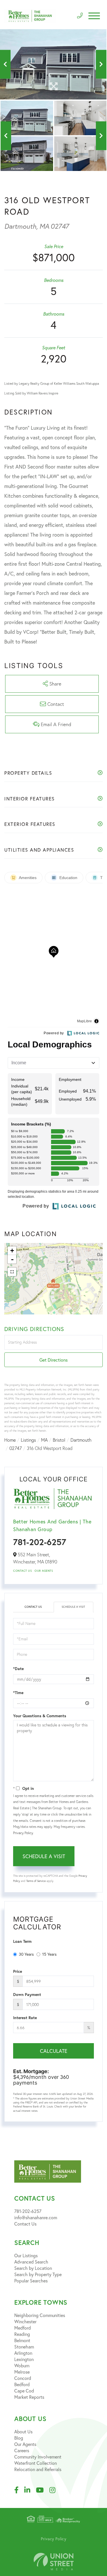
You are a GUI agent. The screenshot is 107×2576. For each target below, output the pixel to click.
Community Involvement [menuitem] (38, 2457)
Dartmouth (81, 1440)
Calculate (54, 2051)
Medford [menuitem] (23, 2328)
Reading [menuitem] (22, 2334)
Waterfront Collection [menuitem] (36, 2463)
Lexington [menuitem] (24, 2359)
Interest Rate (25, 2018)
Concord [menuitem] (23, 2378)
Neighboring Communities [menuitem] (40, 2315)
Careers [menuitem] (22, 2450)
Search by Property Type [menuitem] (38, 2274)
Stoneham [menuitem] (24, 2347)
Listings (28, 1440)
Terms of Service (36, 1881)
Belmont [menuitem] (22, 2340)
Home (10, 1440)
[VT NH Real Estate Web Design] (54, 2562)
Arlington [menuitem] (23, 2353)
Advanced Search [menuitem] (31, 2262)
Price (18, 1971)
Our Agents (44, 1571)
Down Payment (27, 1995)
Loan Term (22, 1941)
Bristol (59, 1440)
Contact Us (22, 1571)
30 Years (26, 1954)
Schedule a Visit (73, 1607)
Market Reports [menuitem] (29, 2397)
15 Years (49, 1954)
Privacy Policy (23, 1833)
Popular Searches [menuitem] (31, 2281)
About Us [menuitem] (23, 2431)
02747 (16, 1448)
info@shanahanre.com (36, 2217)
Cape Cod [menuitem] (24, 2391)
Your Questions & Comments (40, 1716)
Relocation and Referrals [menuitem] (38, 2469)
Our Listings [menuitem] (26, 2255)
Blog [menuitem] (19, 2438)
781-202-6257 (40, 1542)
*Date (18, 1669)
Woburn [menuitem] (22, 2365)
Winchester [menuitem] (25, 2321)
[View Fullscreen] (12, 1272)
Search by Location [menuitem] (33, 2268)
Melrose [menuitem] (22, 2372)
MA (44, 1440)
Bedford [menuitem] (22, 2384)
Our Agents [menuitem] (25, 2444)
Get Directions (53, 1360)
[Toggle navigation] (94, 16)
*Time (18, 1693)
